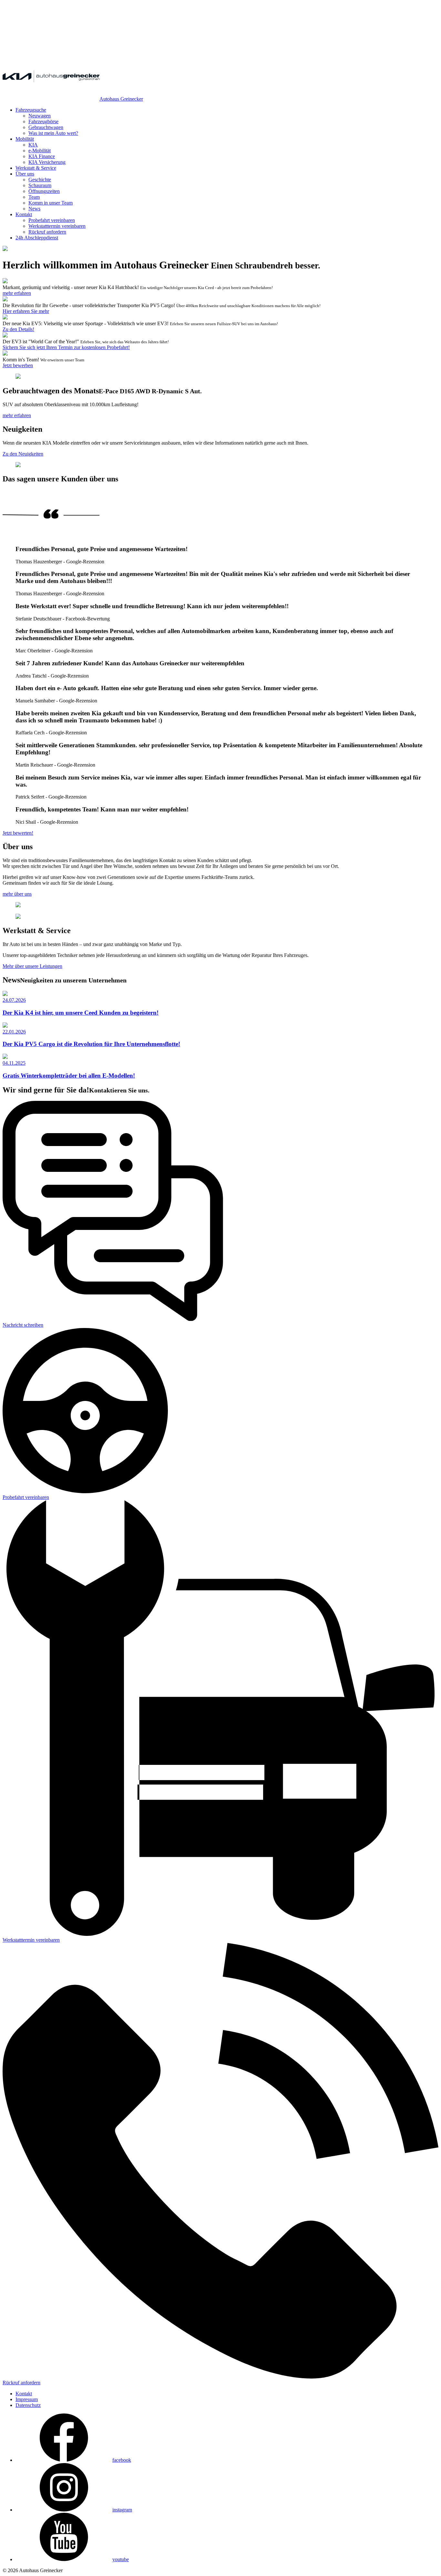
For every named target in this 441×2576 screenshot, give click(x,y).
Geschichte (40, 180)
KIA (33, 145)
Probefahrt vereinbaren (52, 220)
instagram (122, 2510)
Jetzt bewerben (18, 365)
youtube (121, 2559)
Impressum (27, 2399)
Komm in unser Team (51, 203)
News (34, 209)
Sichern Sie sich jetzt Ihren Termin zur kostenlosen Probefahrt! (66, 347)
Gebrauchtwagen (46, 127)
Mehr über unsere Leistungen (32, 966)
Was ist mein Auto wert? (53, 133)
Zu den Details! (18, 329)
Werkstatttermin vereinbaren (57, 226)
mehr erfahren (17, 293)
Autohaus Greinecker (121, 99)
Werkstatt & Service (36, 168)
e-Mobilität (40, 151)
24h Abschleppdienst (37, 238)
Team (34, 197)
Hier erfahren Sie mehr (26, 311)
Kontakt (24, 214)
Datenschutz (28, 2405)
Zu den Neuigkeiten (23, 454)
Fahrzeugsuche (31, 110)
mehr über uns (17, 894)
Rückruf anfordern (47, 232)
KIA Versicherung (47, 162)
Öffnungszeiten (44, 191)
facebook (122, 2460)
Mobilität (25, 139)
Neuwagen (40, 116)
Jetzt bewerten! (18, 833)
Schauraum (40, 185)
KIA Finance (42, 156)
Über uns (25, 174)
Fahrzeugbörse (43, 121)
